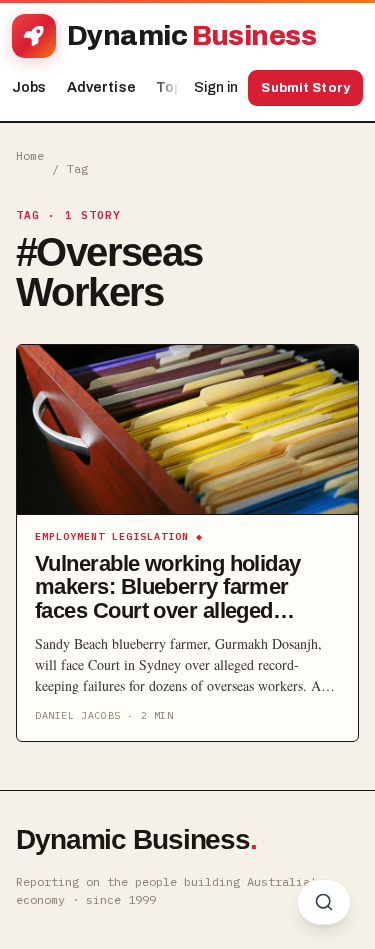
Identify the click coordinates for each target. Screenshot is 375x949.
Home (30, 155)
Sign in (216, 87)
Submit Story (305, 88)
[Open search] (324, 902)
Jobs (29, 87)
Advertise (101, 87)
